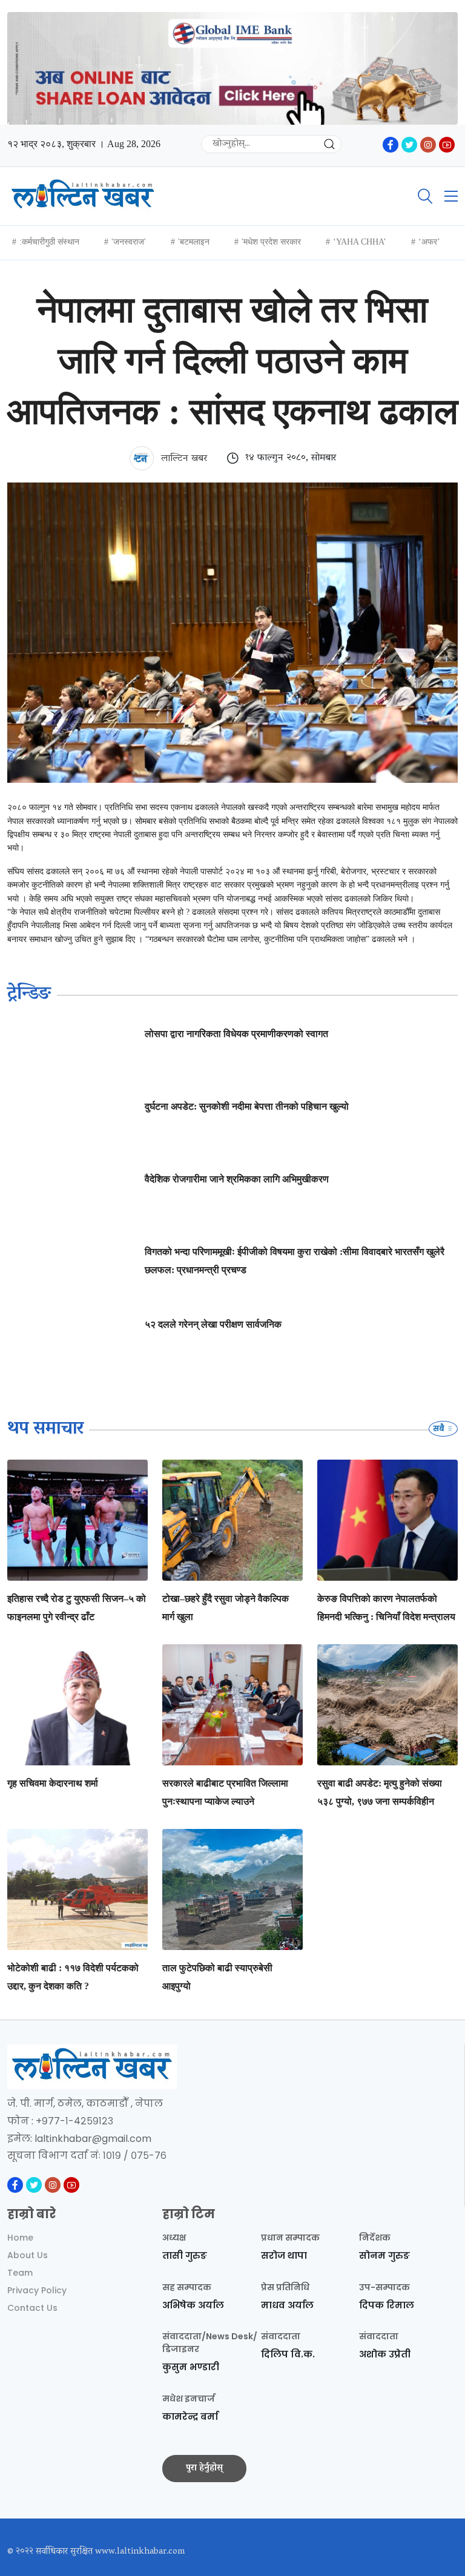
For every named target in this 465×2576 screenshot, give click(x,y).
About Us (28, 2255)
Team (20, 2273)
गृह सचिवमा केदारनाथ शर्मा (53, 1783)
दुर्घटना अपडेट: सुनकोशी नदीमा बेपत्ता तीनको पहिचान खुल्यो (247, 1106)
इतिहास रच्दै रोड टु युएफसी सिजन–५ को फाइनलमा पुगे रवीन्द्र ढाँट (77, 1608)
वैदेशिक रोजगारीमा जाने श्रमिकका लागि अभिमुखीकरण (237, 1179)
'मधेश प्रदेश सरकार (271, 242)
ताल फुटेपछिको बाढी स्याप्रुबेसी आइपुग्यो (217, 1977)
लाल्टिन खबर (183, 459)
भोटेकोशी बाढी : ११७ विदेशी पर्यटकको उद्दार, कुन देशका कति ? (73, 1977)
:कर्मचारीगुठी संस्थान (49, 242)
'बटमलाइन (194, 242)
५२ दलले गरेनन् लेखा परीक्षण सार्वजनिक (213, 1324)
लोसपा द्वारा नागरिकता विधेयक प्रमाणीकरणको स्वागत (236, 1034)
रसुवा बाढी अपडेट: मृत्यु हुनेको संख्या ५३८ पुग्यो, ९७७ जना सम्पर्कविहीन (380, 1792)
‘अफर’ (429, 242)
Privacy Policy (37, 2290)
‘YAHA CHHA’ (360, 242)
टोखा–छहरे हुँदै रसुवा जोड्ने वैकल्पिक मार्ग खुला (226, 1608)
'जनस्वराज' (129, 242)
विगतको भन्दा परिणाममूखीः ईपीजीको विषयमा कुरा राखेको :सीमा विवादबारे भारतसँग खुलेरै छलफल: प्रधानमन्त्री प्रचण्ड (295, 1261)
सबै (440, 1428)
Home (20, 2238)
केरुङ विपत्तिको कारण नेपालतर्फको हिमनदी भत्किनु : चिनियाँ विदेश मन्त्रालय (386, 1608)
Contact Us (32, 2308)
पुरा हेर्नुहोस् (204, 2468)
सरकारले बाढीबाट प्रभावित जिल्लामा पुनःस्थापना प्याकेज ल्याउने (225, 1792)
